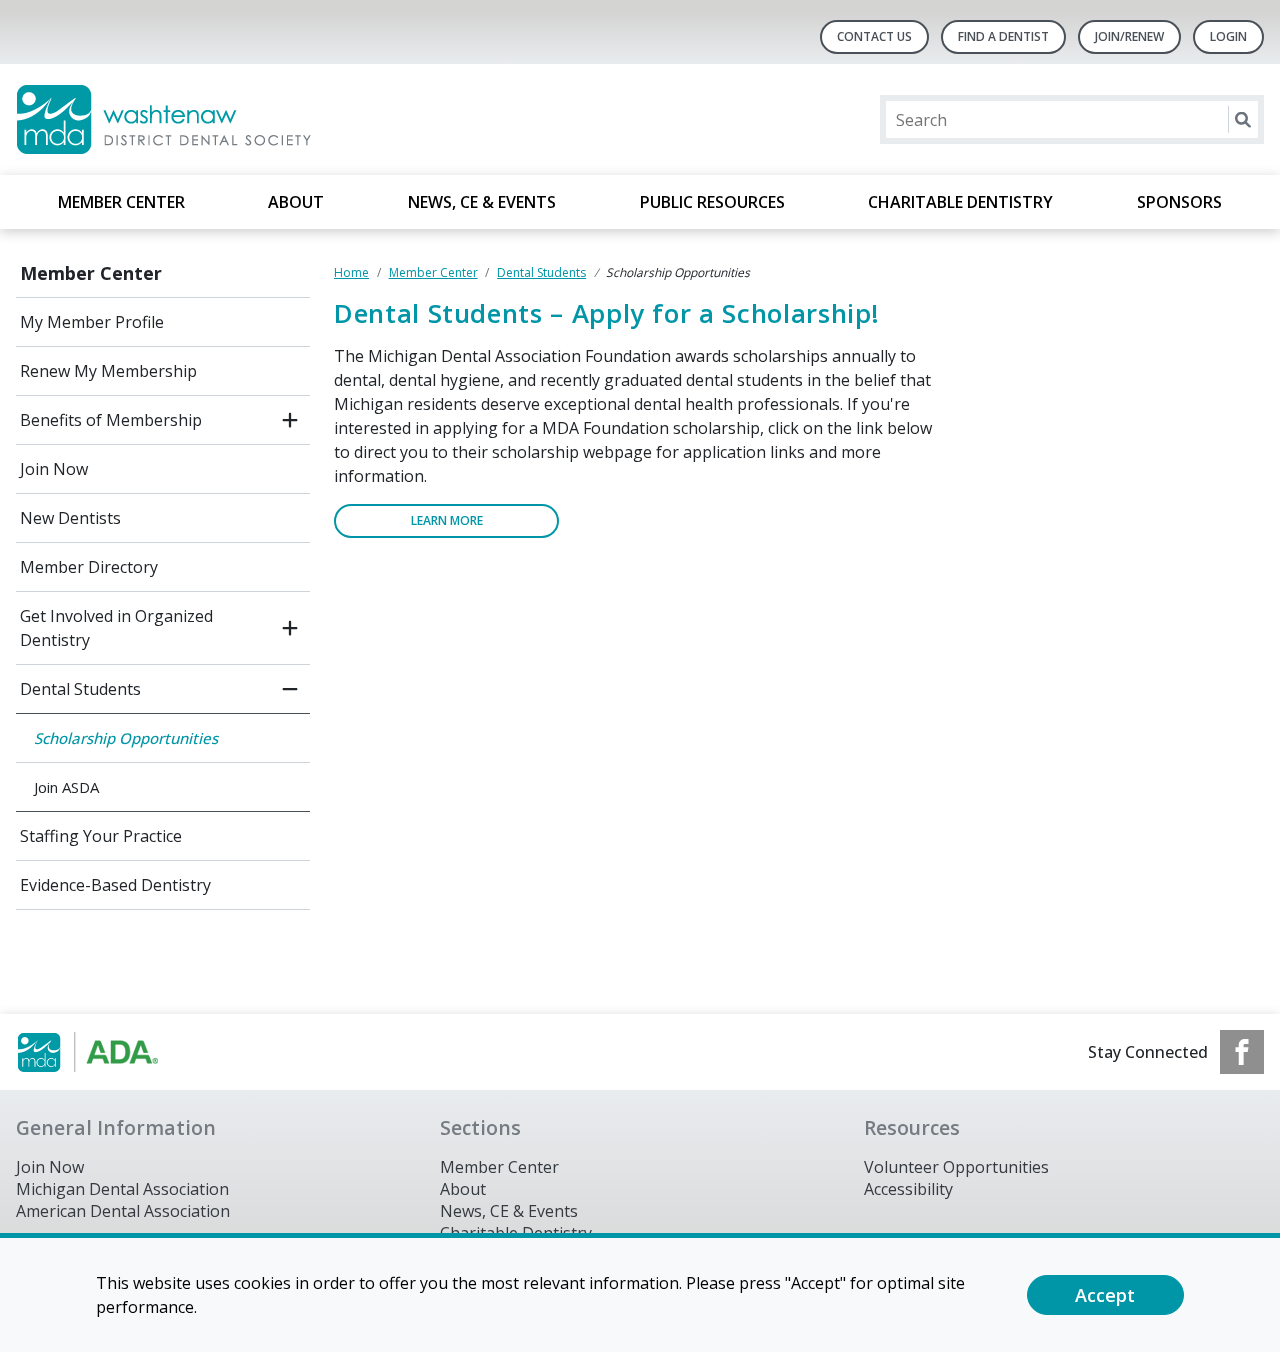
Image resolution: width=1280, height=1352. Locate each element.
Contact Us (874, 36)
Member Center (121, 202)
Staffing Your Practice (101, 836)
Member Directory (89, 567)
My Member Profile (92, 322)
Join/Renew (1129, 36)
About (296, 202)
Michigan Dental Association (122, 1189)
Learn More (447, 520)
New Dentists (70, 518)
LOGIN (1228, 36)
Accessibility (908, 1189)
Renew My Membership (108, 371)
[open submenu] (290, 420)
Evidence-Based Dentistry (115, 885)
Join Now (54, 469)
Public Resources (712, 202)
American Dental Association (123, 1211)
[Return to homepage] (274, 119)
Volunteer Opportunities (956, 1167)
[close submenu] (290, 689)
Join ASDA (66, 787)
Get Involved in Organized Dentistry (116, 628)
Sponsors (1179, 202)
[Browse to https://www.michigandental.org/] (117, 1052)
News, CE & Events (482, 202)
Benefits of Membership (111, 420)
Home (351, 272)
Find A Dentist (1003, 36)
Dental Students (80, 689)
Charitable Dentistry (960, 202)
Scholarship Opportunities (126, 738)
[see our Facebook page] (1242, 1052)
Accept (1105, 1295)
